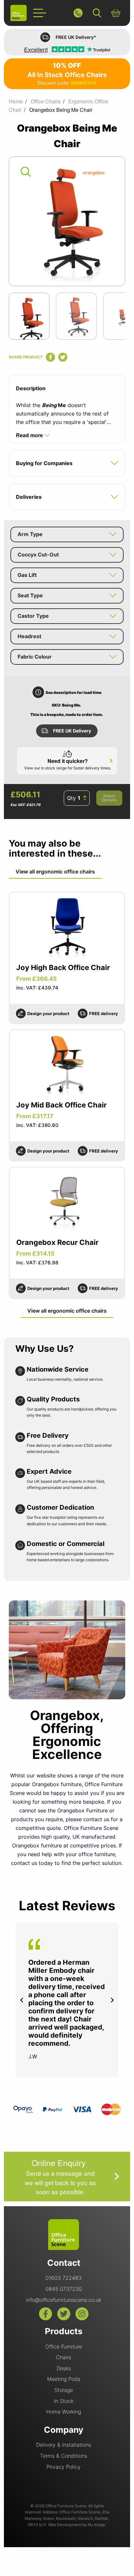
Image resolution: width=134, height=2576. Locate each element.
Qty (71, 798)
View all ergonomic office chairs (55, 872)
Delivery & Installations (64, 2445)
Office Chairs (46, 101)
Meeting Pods (64, 2379)
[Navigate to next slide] (112, 2000)
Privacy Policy (64, 2467)
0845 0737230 (64, 2289)
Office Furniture (64, 2347)
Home (16, 101)
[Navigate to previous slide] (22, 2000)
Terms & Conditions (64, 2456)
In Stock (64, 2401)
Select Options (109, 798)
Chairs (64, 2357)
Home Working (64, 2412)
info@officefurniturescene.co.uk (64, 2300)
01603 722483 (64, 2278)
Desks (64, 2368)
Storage (64, 2390)
